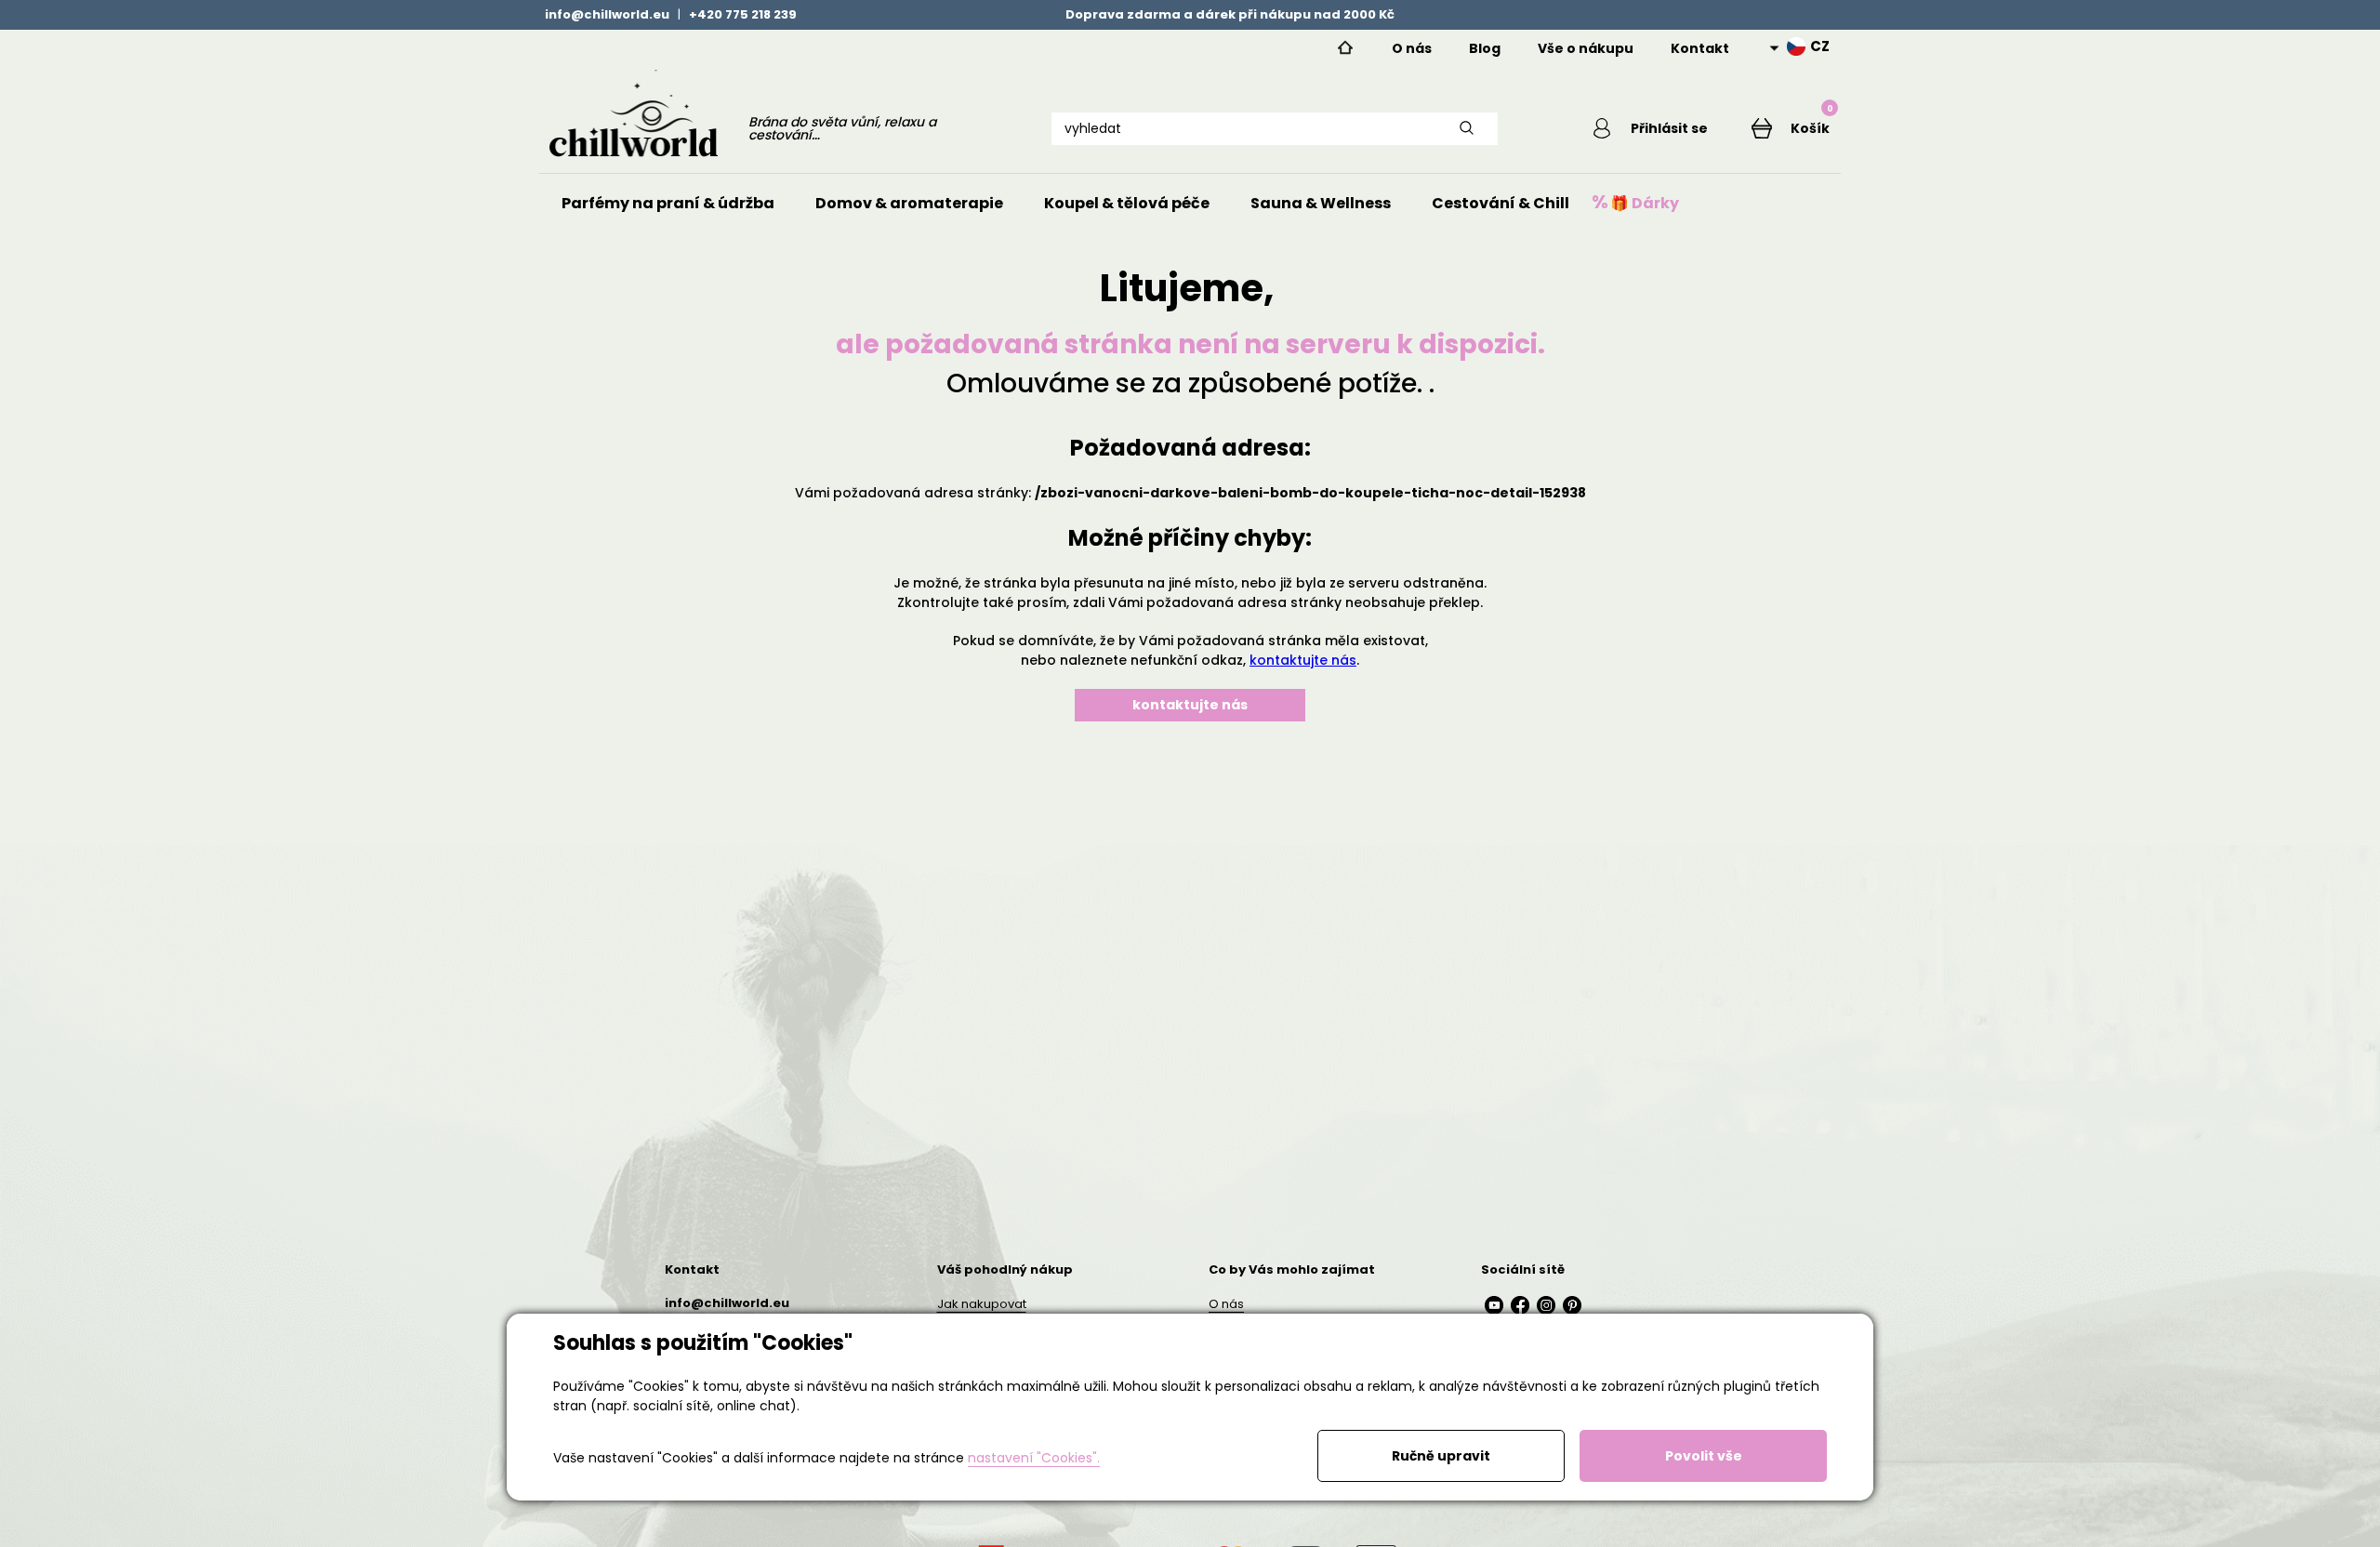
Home (1345, 48)
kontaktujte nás (1303, 660)
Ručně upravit (1441, 1456)
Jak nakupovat (982, 1304)
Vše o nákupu (1586, 48)
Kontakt (1700, 48)
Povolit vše (1704, 1456)
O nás (1412, 48)
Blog (1485, 48)
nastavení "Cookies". (1034, 1458)
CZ (1820, 46)
